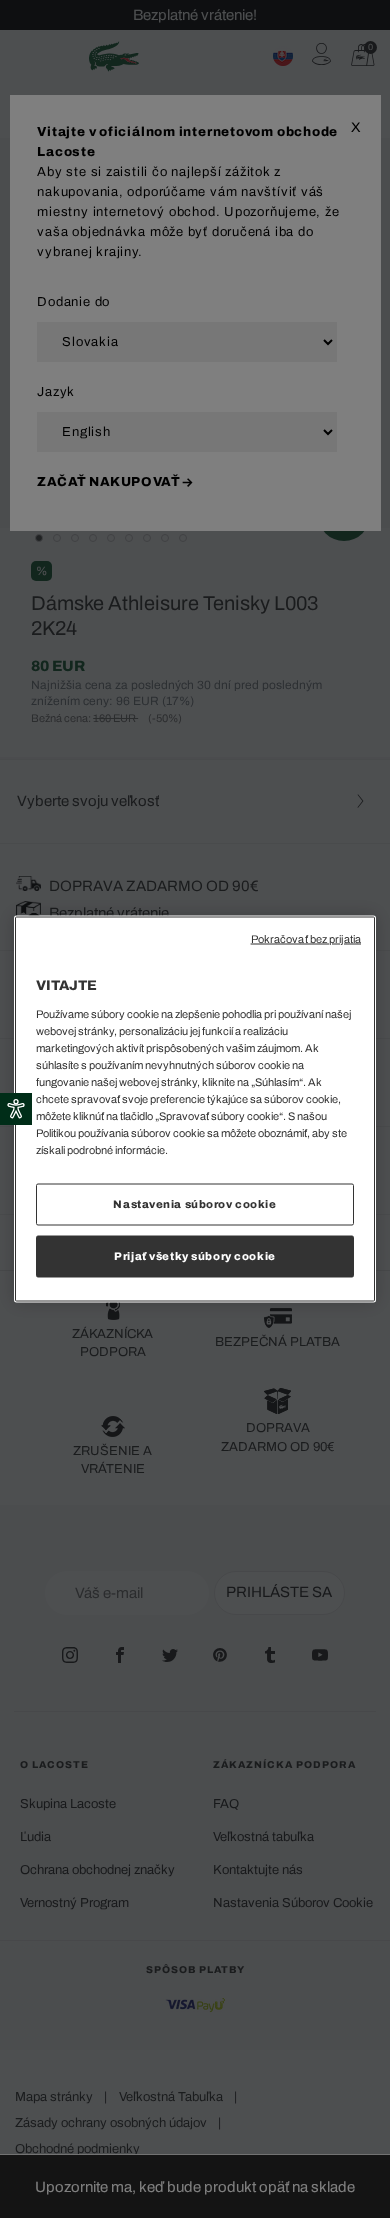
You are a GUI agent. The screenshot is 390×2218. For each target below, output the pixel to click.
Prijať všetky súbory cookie (194, 1256)
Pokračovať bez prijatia (306, 939)
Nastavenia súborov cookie (194, 1204)
